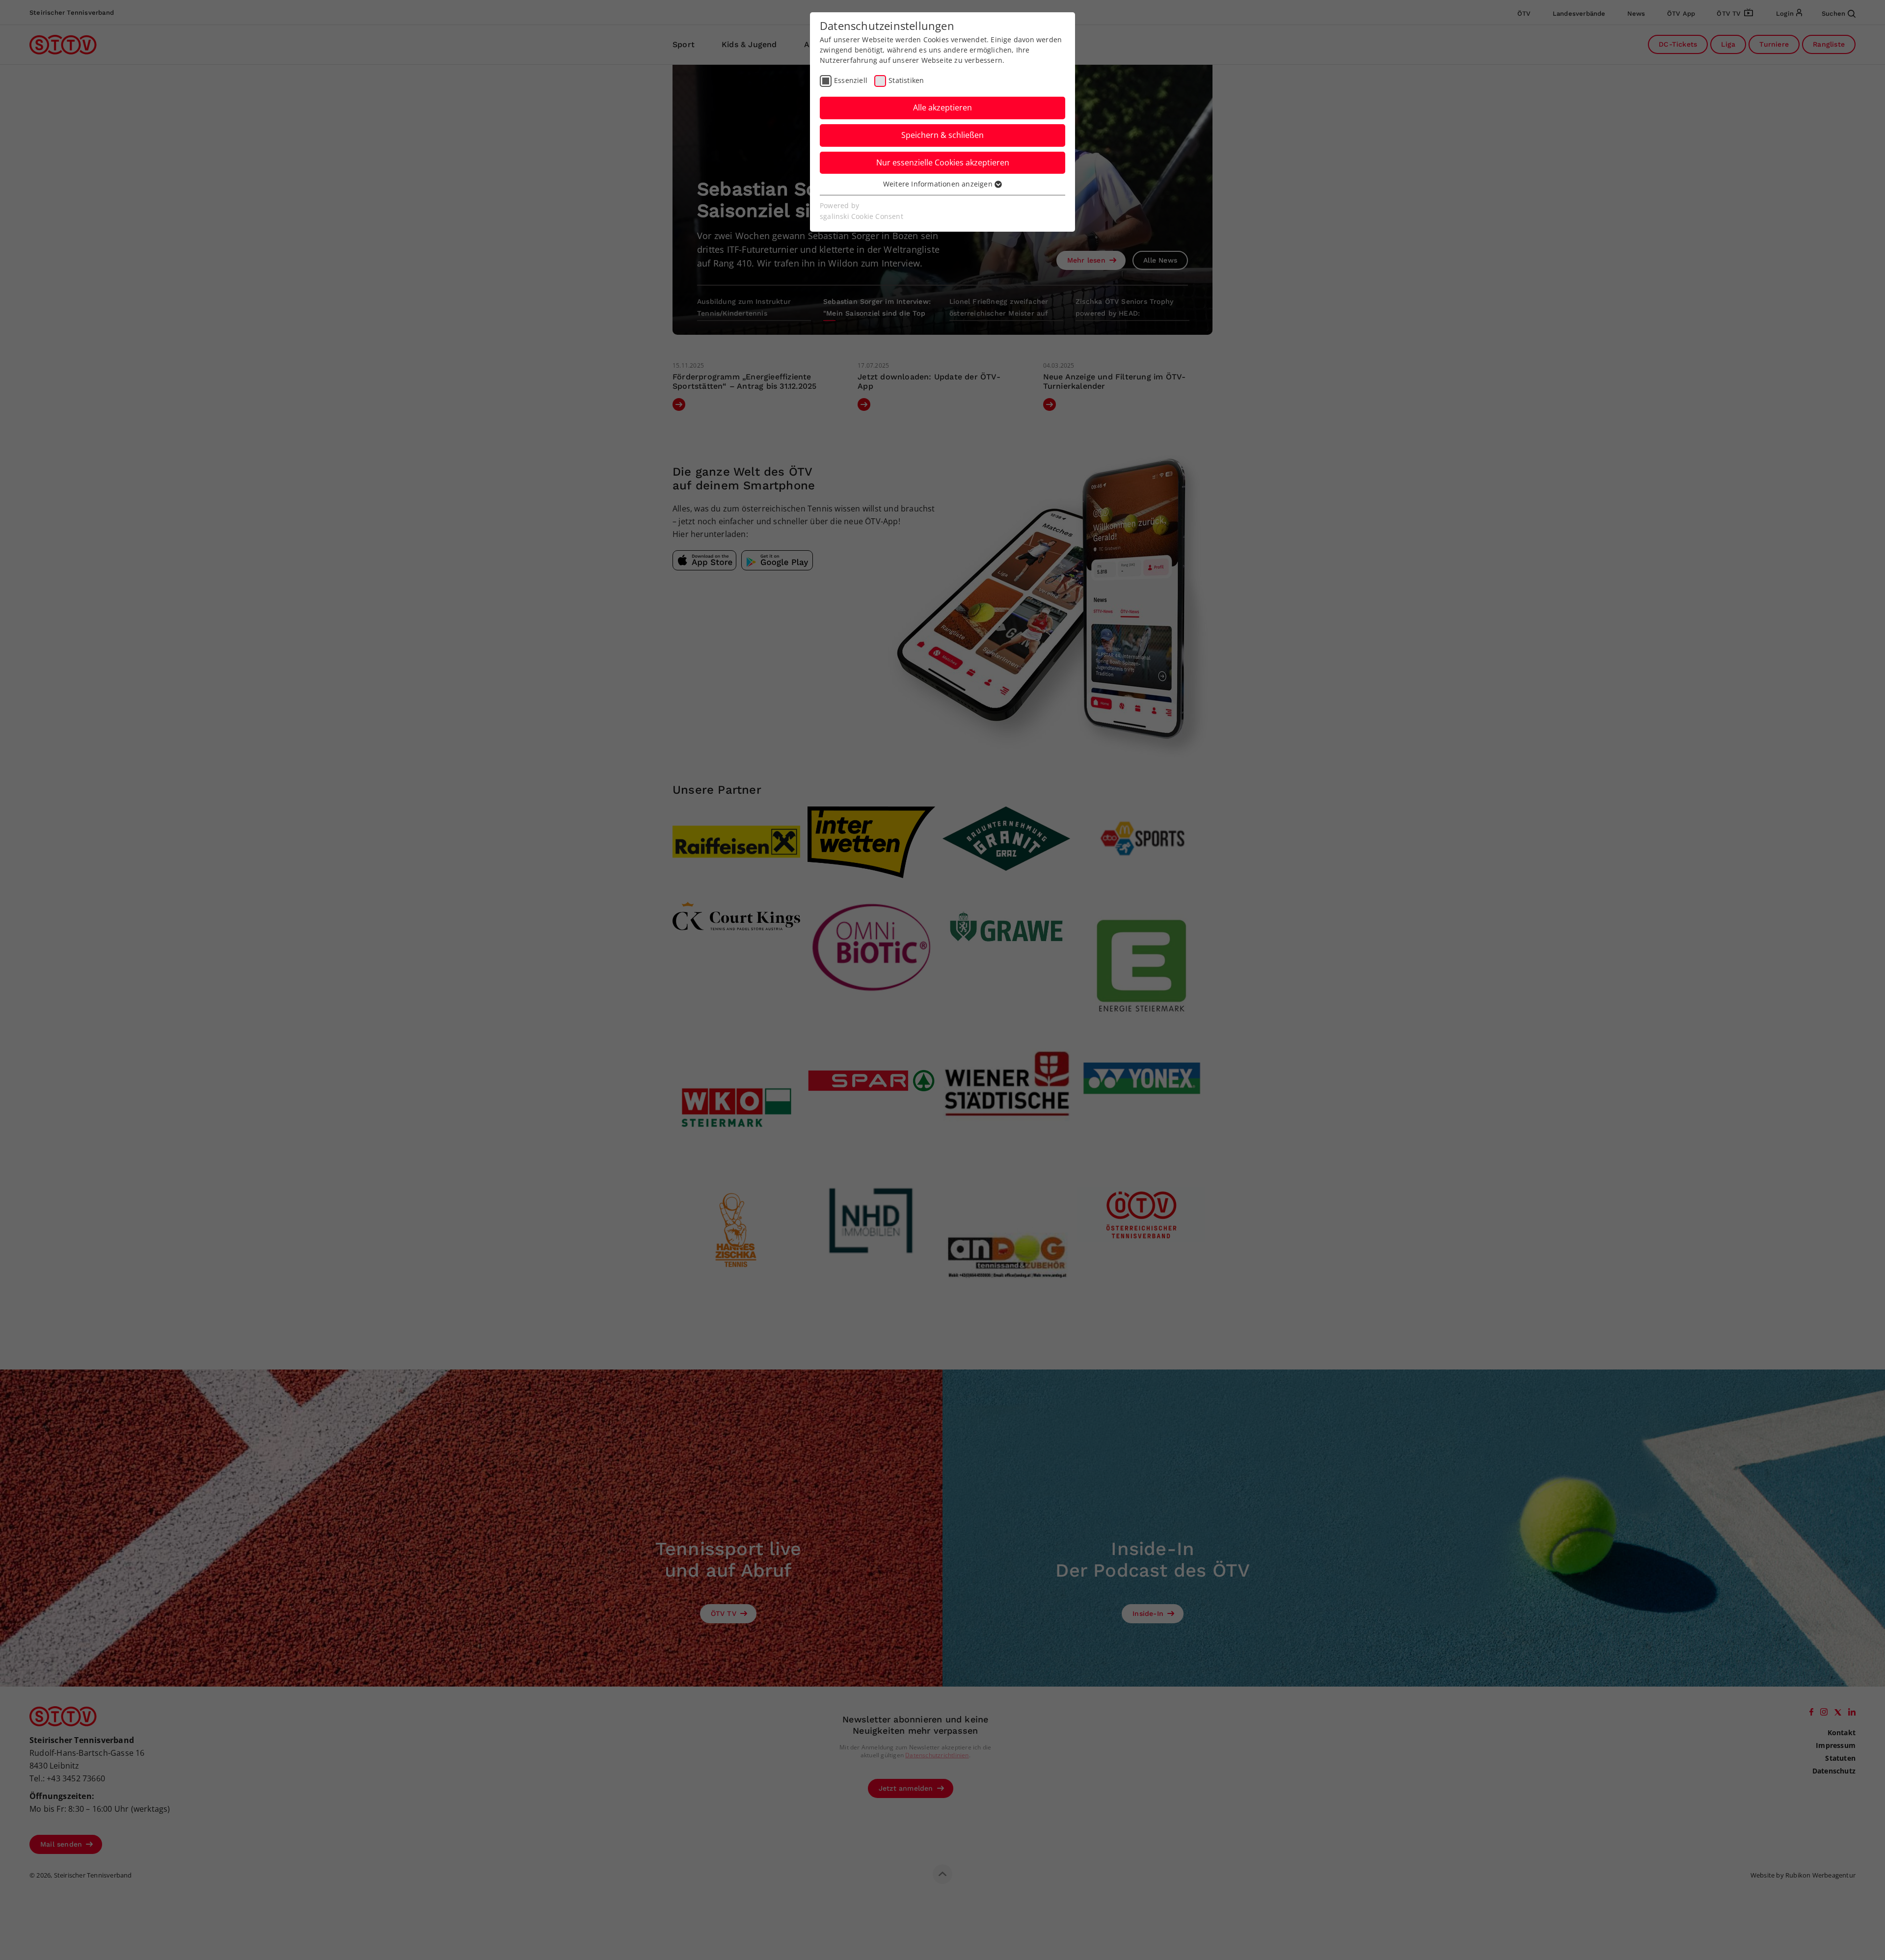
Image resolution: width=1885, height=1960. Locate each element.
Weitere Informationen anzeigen (939, 184)
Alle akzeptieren (942, 107)
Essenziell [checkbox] (851, 80)
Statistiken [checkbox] (906, 80)
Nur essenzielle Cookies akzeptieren (943, 162)
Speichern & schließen (942, 135)
